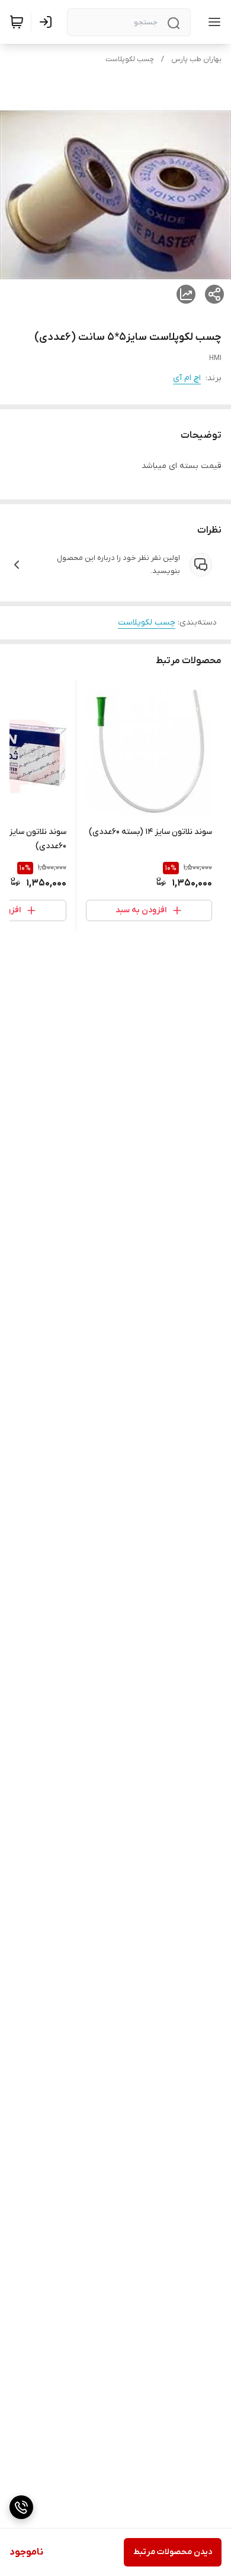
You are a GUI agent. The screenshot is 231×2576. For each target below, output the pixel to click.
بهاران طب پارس (196, 59)
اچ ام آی (187, 378)
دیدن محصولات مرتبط (173, 2552)
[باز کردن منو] (212, 22)
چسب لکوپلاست (130, 59)
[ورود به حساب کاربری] (48, 22)
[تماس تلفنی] (21, 2507)
